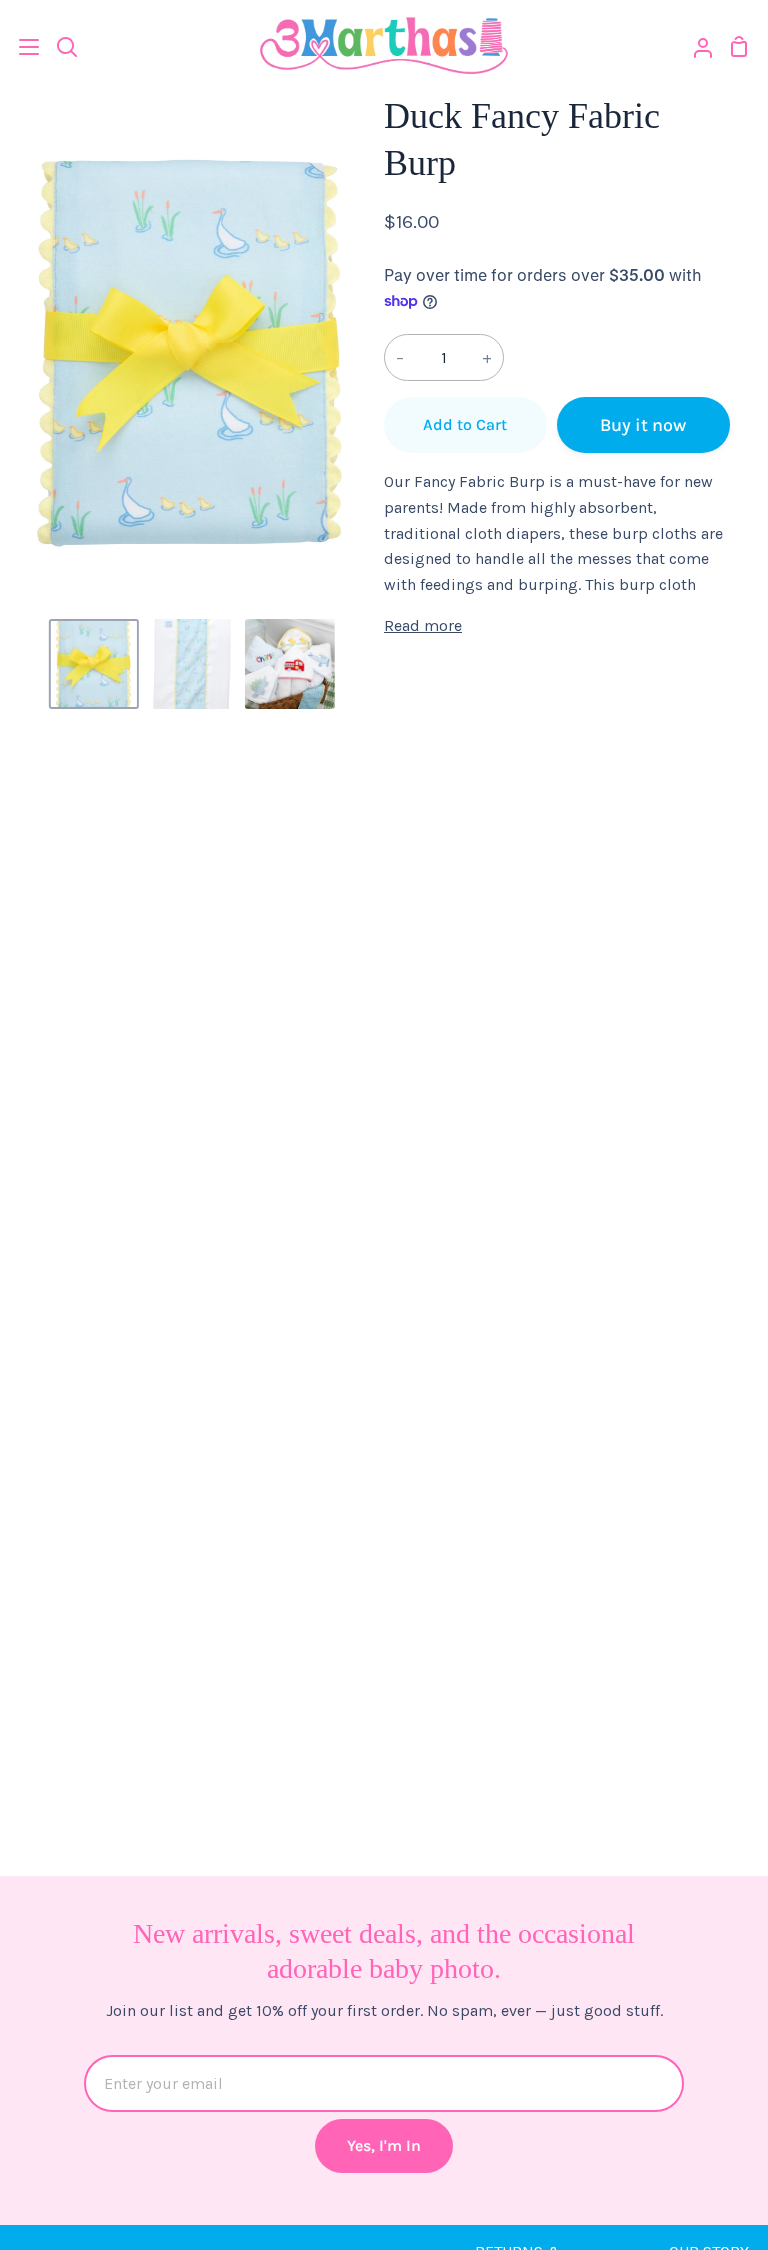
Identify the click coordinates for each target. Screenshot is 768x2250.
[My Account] (695, 46)
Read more (423, 625)
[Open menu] (20, 47)
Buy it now (643, 425)
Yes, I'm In (384, 2145)
